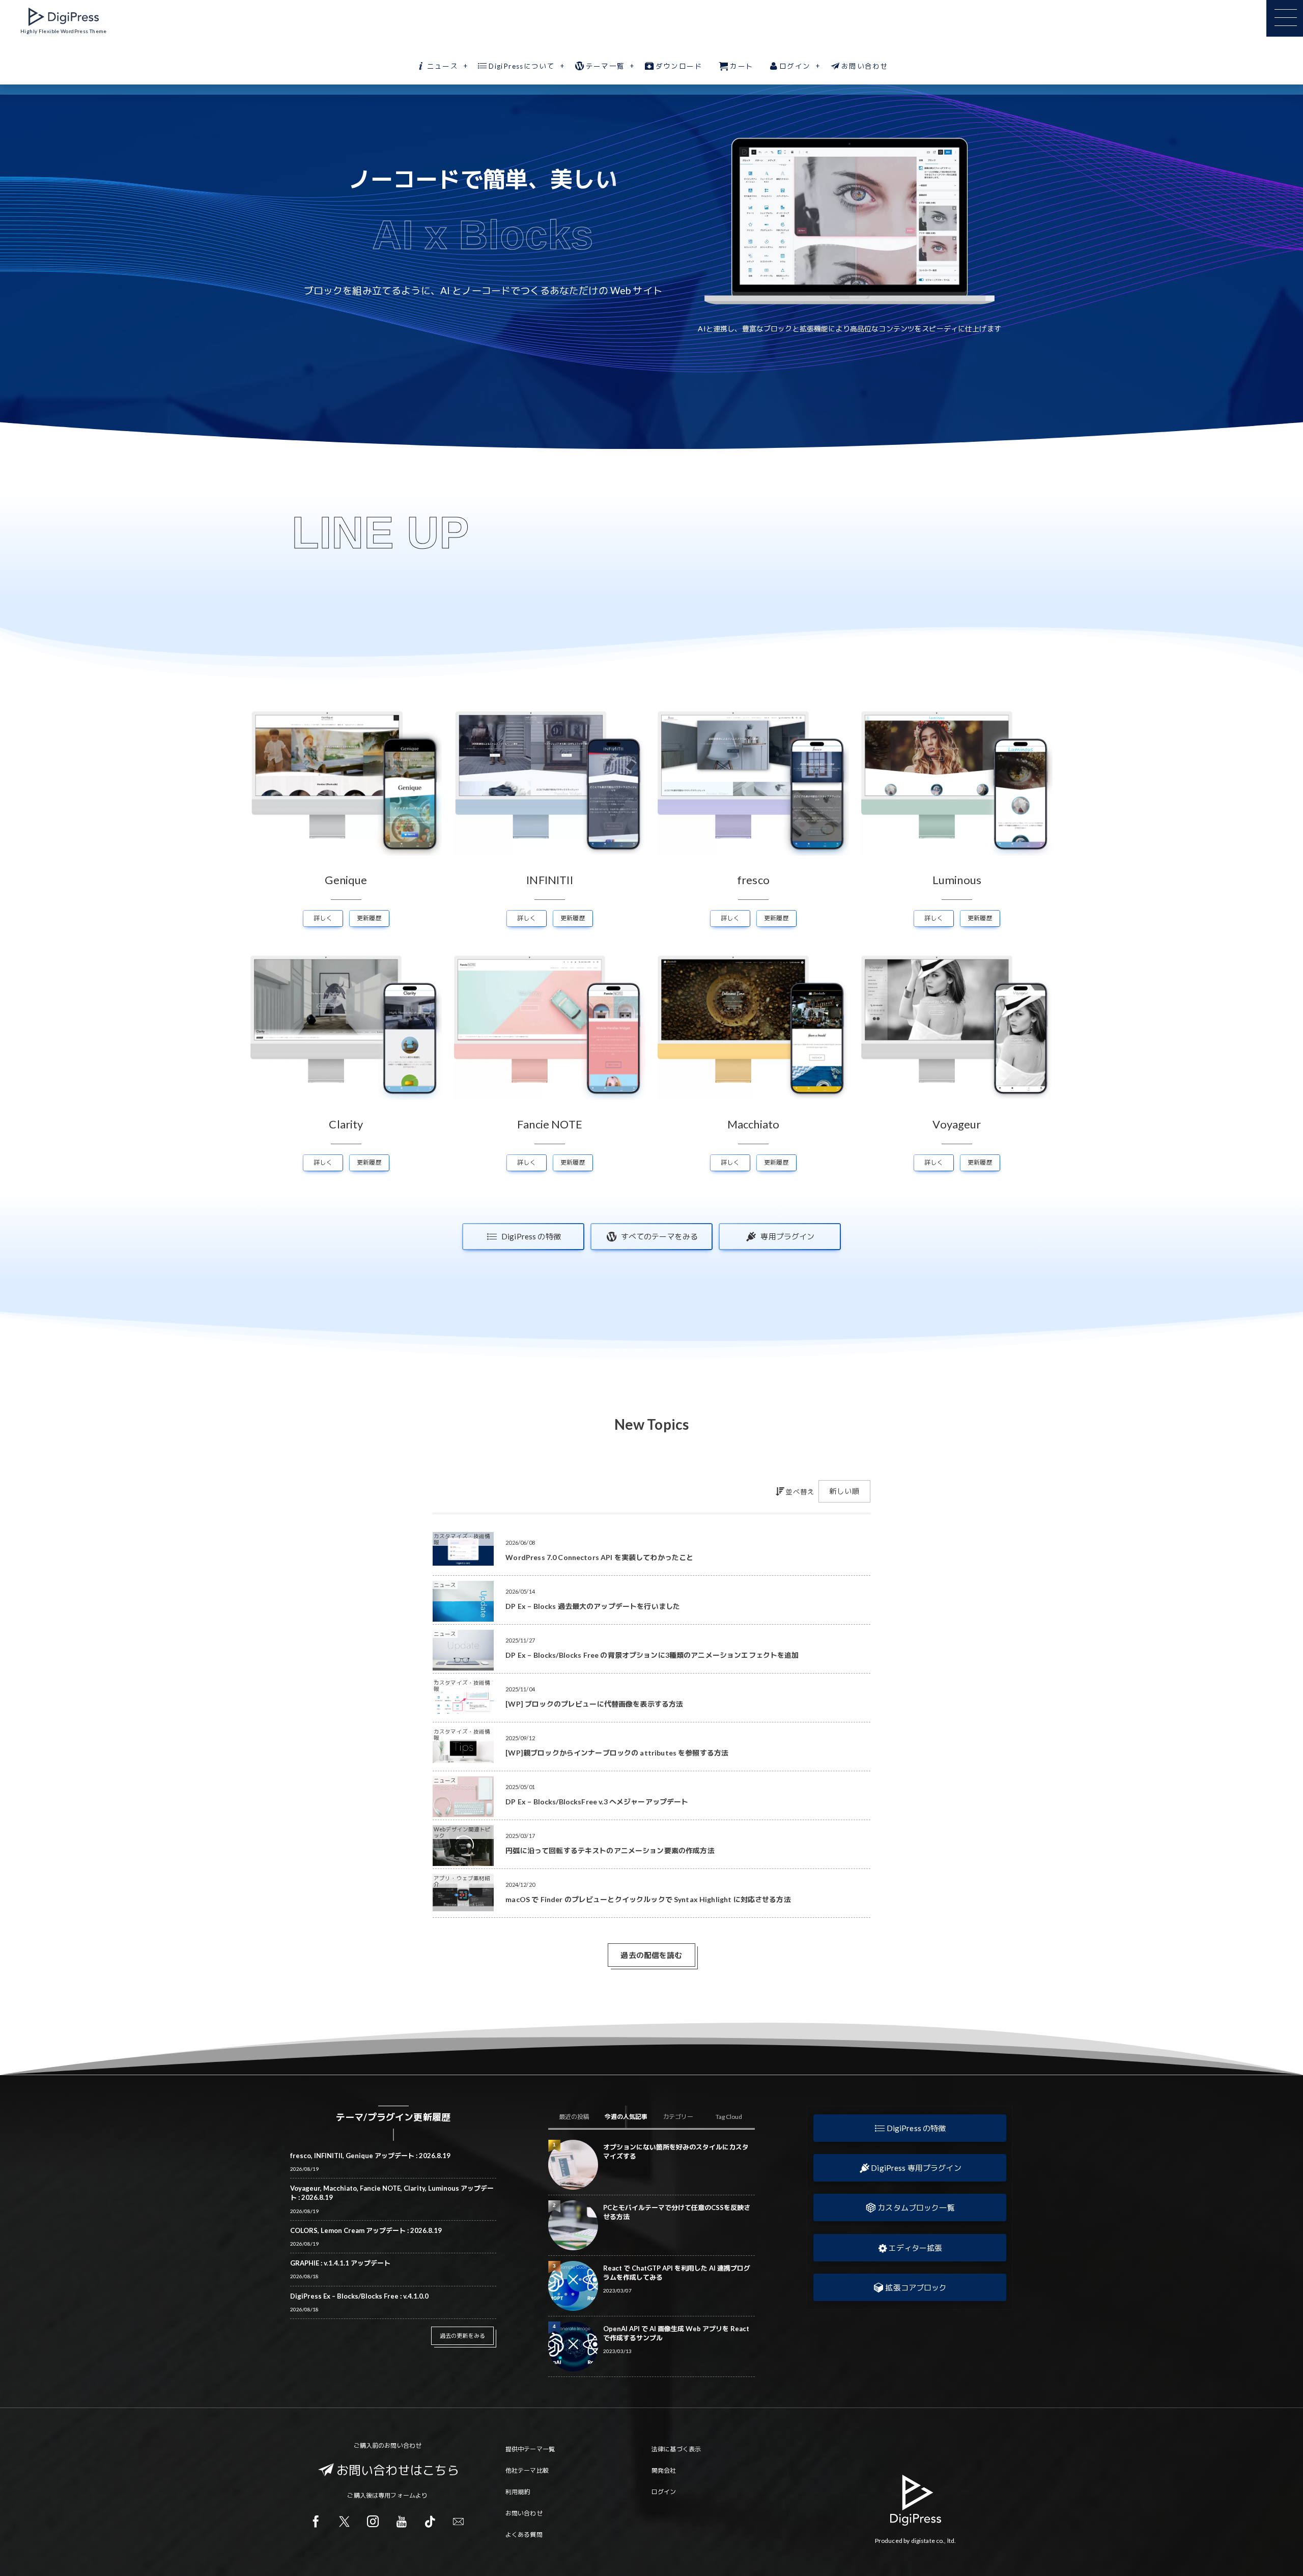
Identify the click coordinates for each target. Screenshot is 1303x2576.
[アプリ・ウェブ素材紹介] (463, 1907)
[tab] (574, 2117)
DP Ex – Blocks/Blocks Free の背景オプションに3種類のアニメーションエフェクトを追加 (652, 1655)
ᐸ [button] (706, 221)
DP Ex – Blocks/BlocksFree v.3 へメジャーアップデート (597, 1802)
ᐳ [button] (993, 221)
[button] (910, 2128)
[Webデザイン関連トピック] (463, 1863)
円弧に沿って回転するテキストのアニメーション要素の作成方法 (610, 1850)
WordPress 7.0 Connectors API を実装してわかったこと (599, 1557)
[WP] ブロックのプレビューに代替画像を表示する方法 (594, 1704)
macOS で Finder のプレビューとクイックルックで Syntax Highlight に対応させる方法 (648, 1899)
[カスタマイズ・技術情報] (463, 1562)
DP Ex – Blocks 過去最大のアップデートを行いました (593, 1606)
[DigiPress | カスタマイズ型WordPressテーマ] (64, 17)
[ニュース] (463, 1618)
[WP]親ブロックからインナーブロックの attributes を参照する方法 (617, 1753)
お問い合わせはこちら (398, 2470)
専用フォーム (397, 2495)
